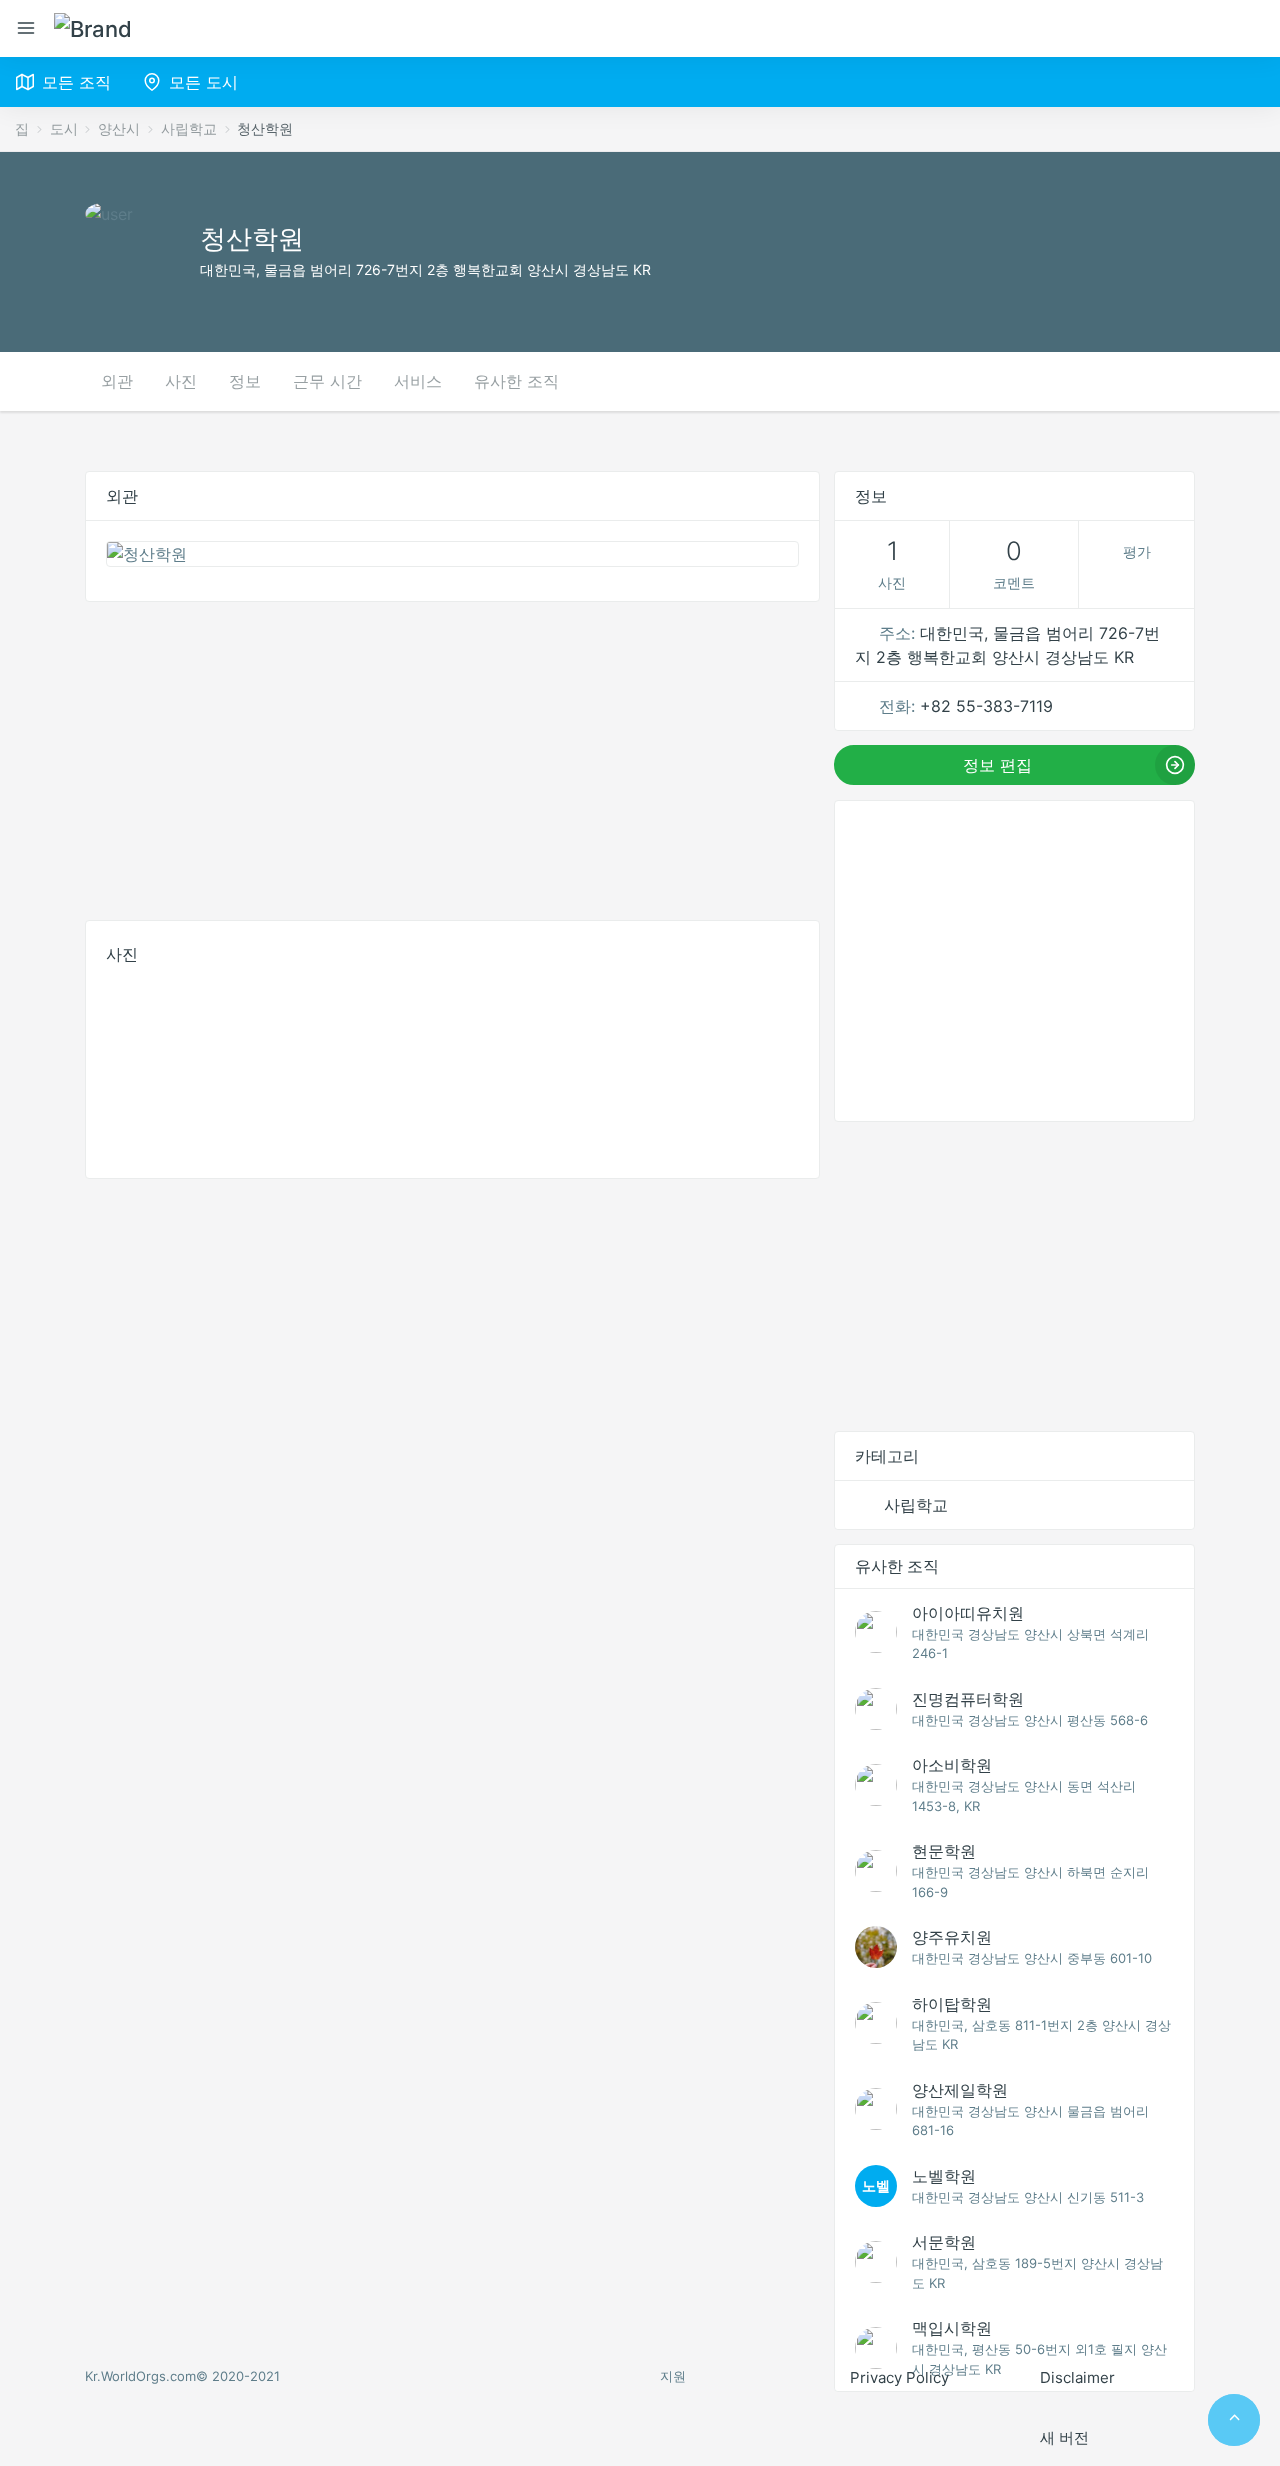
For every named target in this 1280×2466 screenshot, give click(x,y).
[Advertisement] (452, 756)
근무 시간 (327, 381)
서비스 (418, 381)
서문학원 (944, 2242)
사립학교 (189, 128)
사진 (181, 381)
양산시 (119, 128)
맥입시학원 (952, 2328)
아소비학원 (952, 1765)
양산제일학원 (960, 2090)
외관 (117, 381)
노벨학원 (944, 2176)
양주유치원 (952, 1937)
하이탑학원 (952, 2004)
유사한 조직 (516, 381)
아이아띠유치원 (968, 1613)
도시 (64, 128)
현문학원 (944, 1851)
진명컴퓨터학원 (968, 1699)
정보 (245, 381)
